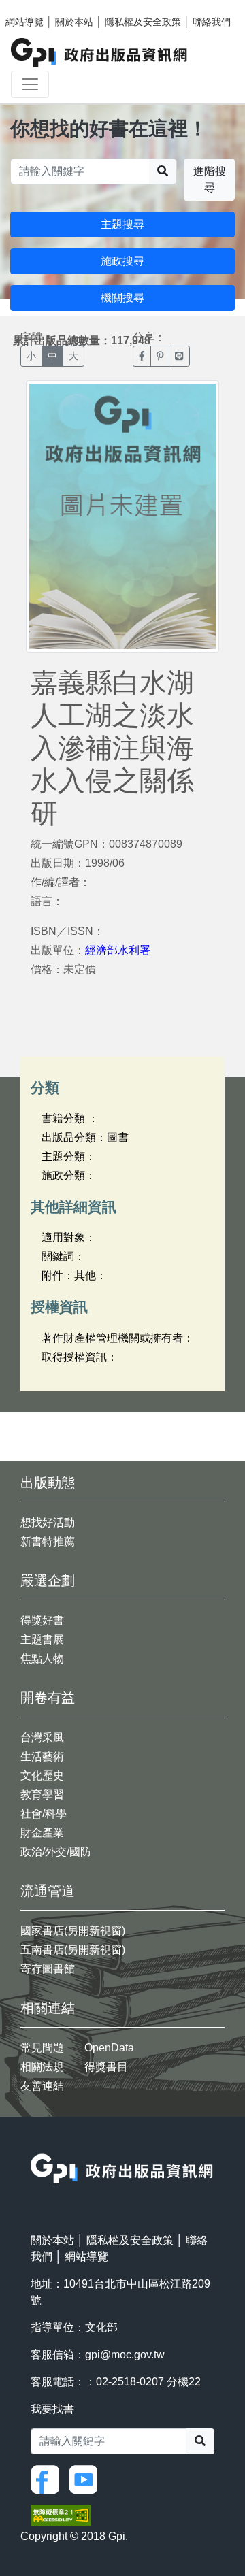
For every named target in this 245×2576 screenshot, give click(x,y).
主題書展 (42, 1639)
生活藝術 (42, 1756)
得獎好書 (42, 1620)
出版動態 (48, 1483)
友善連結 (42, 2086)
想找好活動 (48, 1522)
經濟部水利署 (118, 950)
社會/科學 (44, 1814)
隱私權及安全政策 (143, 22)
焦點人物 (42, 1658)
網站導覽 (24, 22)
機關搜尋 (122, 298)
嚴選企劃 (48, 1581)
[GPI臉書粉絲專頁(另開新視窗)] (48, 2478)
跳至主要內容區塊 (38, 7)
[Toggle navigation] (30, 84)
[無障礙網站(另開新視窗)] (61, 2514)
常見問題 (42, 2048)
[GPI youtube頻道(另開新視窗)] (86, 2478)
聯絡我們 (212, 22)
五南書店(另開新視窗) (73, 1950)
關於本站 (74, 22)
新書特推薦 (48, 1541)
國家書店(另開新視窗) (73, 1931)
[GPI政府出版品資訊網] (100, 53)
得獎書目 (106, 2067)
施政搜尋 (122, 261)
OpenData (109, 2048)
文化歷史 (42, 1776)
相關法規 (42, 2067)
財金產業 (42, 1833)
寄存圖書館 (48, 1969)
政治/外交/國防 (56, 1852)
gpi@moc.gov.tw (125, 2355)
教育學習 (42, 1795)
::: (35, 2145)
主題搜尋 (122, 224)
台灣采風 (42, 1737)
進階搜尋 (210, 179)
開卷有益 (48, 1698)
